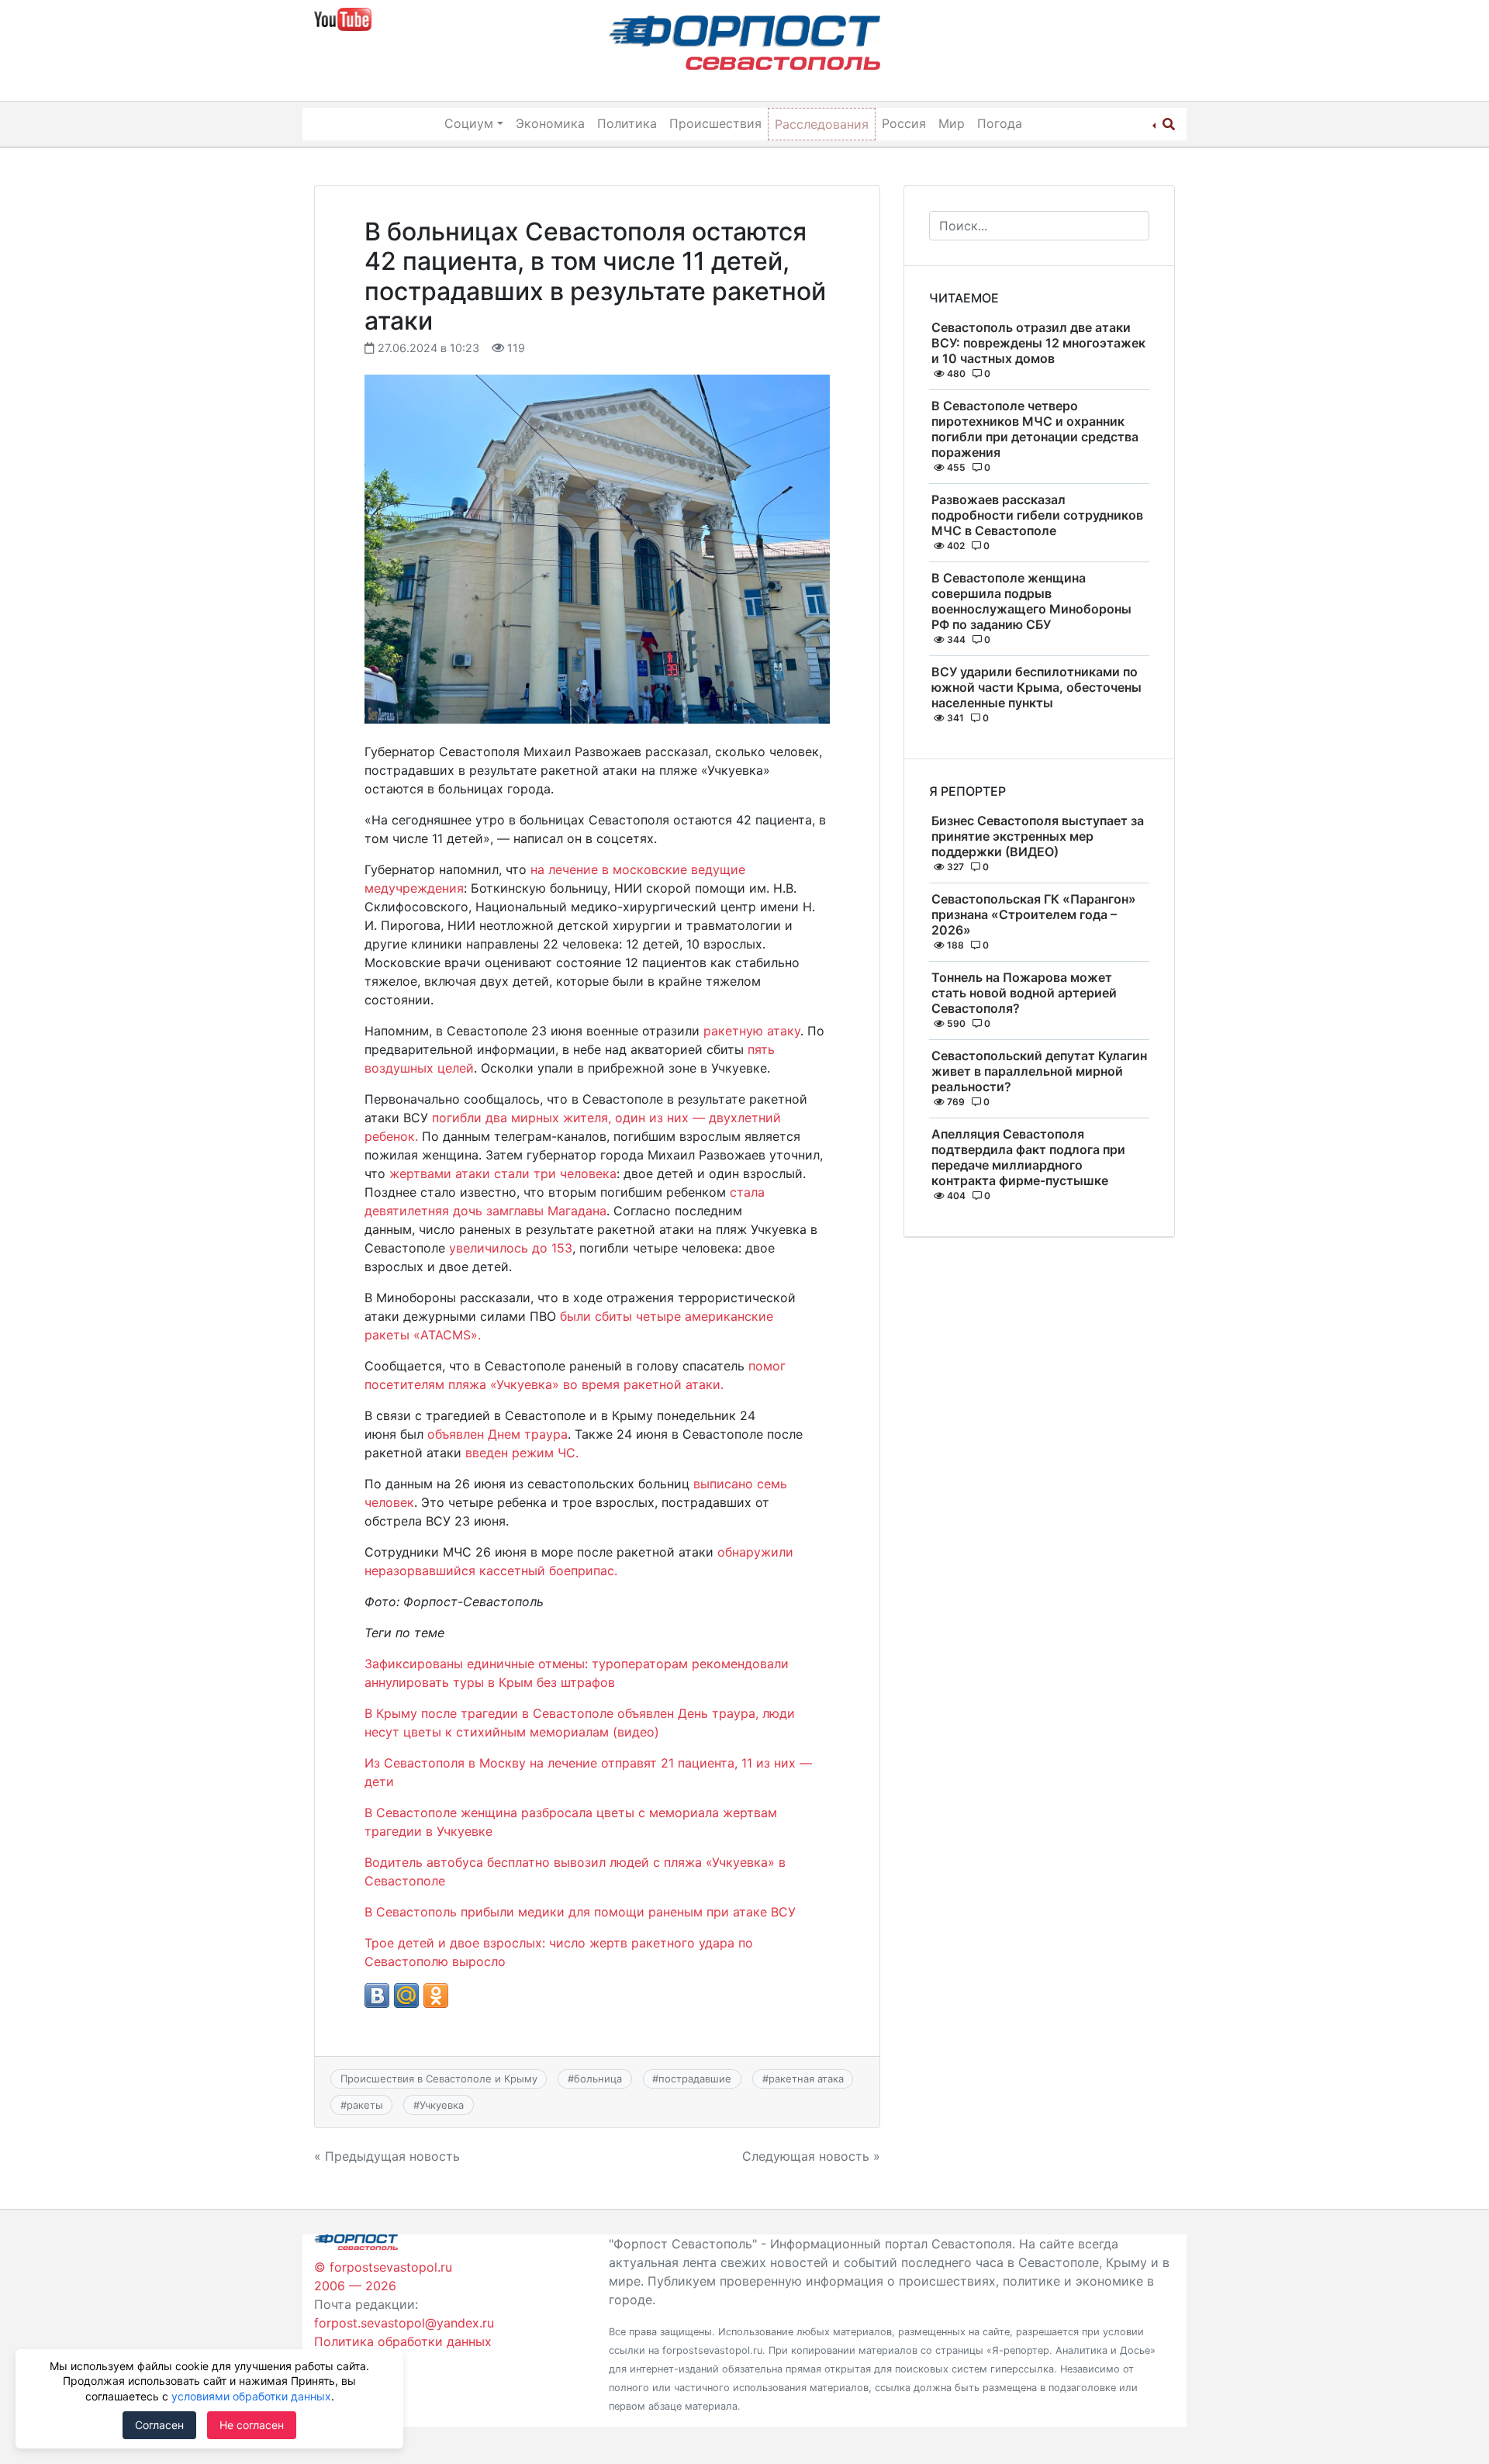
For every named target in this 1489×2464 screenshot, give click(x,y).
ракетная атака (806, 2079)
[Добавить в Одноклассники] (436, 1996)
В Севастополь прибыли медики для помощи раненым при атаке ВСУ (580, 1912)
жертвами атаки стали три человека (503, 1173)
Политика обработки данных (403, 2341)
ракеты (365, 2105)
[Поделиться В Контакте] (377, 1996)
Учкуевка (442, 2105)
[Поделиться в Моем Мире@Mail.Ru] (406, 1996)
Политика (627, 123)
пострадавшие (695, 2079)
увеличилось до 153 (511, 1248)
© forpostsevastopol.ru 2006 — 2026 (383, 2276)
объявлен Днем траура (497, 1434)
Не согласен (252, 2425)
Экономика (550, 123)
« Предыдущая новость (387, 2156)
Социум (469, 123)
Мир (952, 123)
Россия (904, 123)
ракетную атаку (752, 1031)
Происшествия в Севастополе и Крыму (439, 2079)
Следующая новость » (811, 2156)
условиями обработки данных (251, 2396)
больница (598, 2079)
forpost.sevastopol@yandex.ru (404, 2323)
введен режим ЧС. (522, 1453)
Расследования (822, 124)
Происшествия (715, 123)
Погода (1000, 123)
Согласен (159, 2425)
